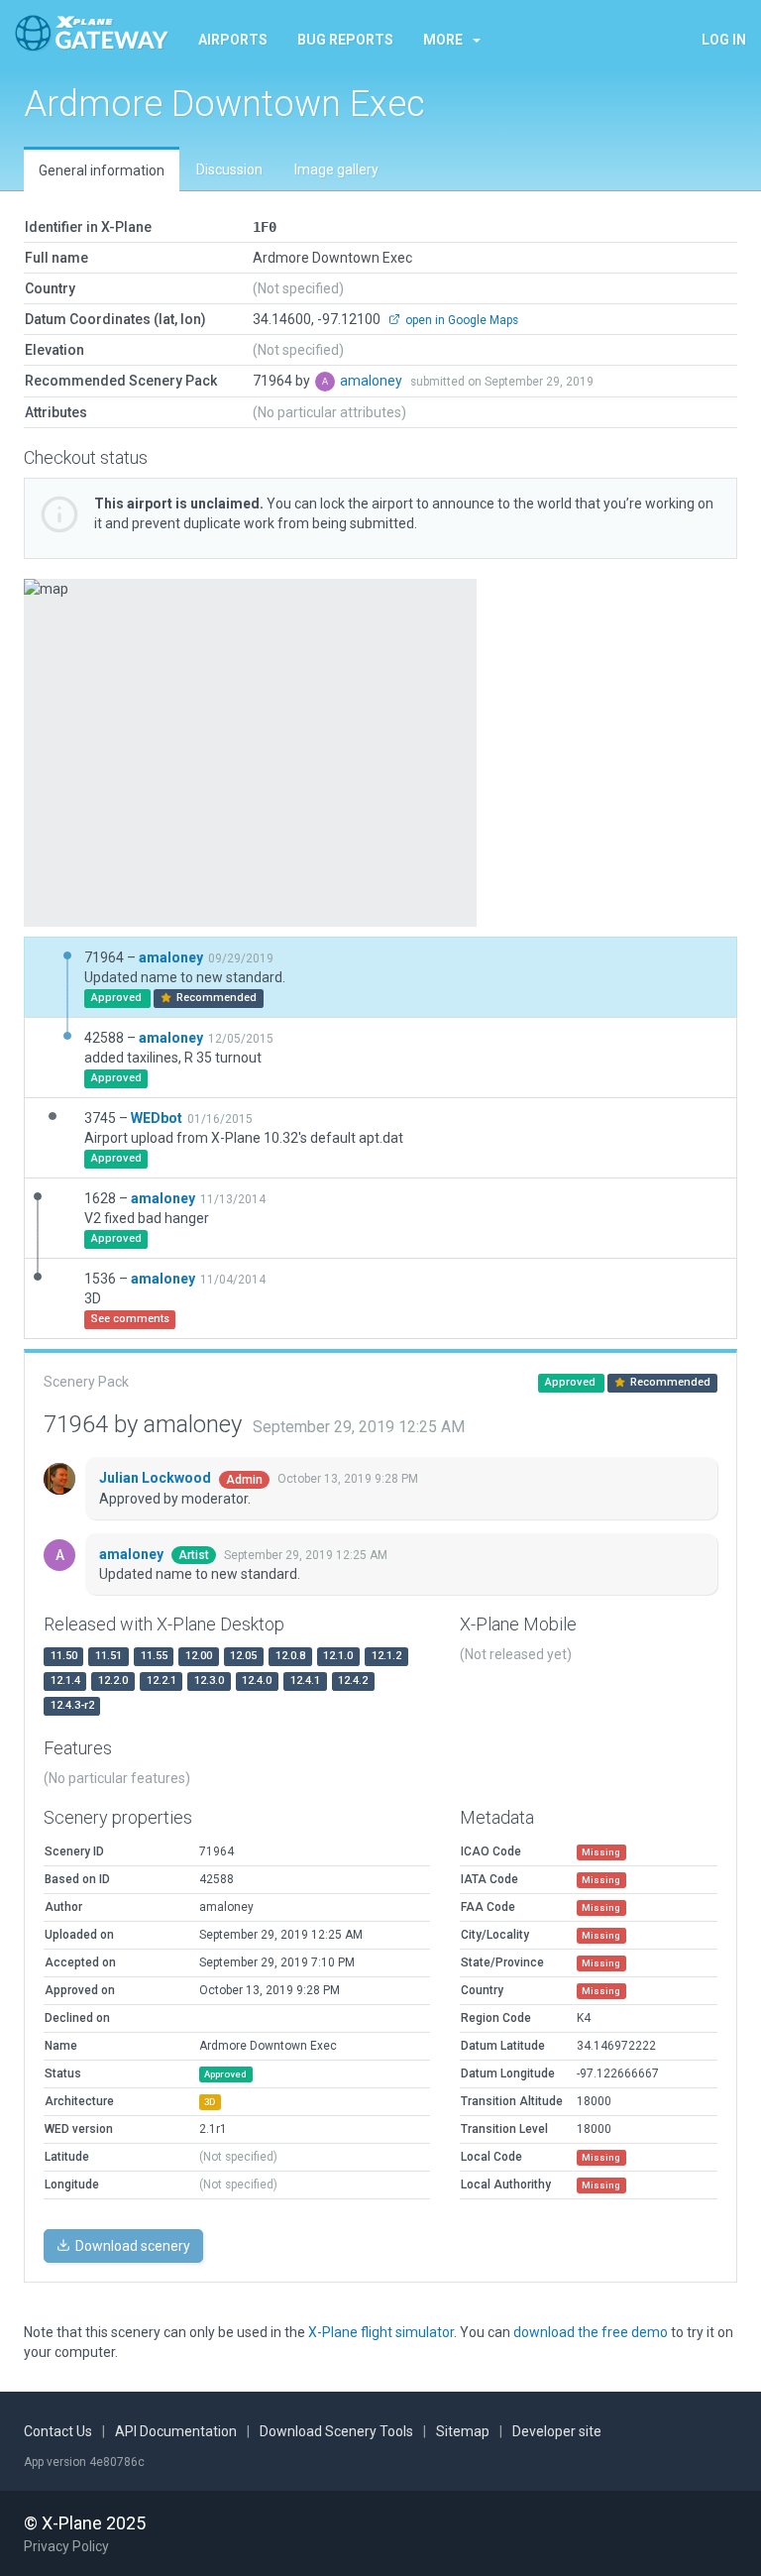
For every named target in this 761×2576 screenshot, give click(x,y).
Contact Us (58, 2431)
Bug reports (345, 40)
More (443, 40)
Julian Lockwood (157, 1478)
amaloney (373, 381)
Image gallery (336, 169)
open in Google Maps (460, 320)
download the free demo (591, 2332)
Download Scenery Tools (336, 2431)
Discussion (229, 169)
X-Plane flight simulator (381, 2332)
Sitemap (463, 2431)
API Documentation (176, 2431)
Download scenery (131, 2246)
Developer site (557, 2431)
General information (102, 170)
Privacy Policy (66, 2546)
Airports (233, 40)
